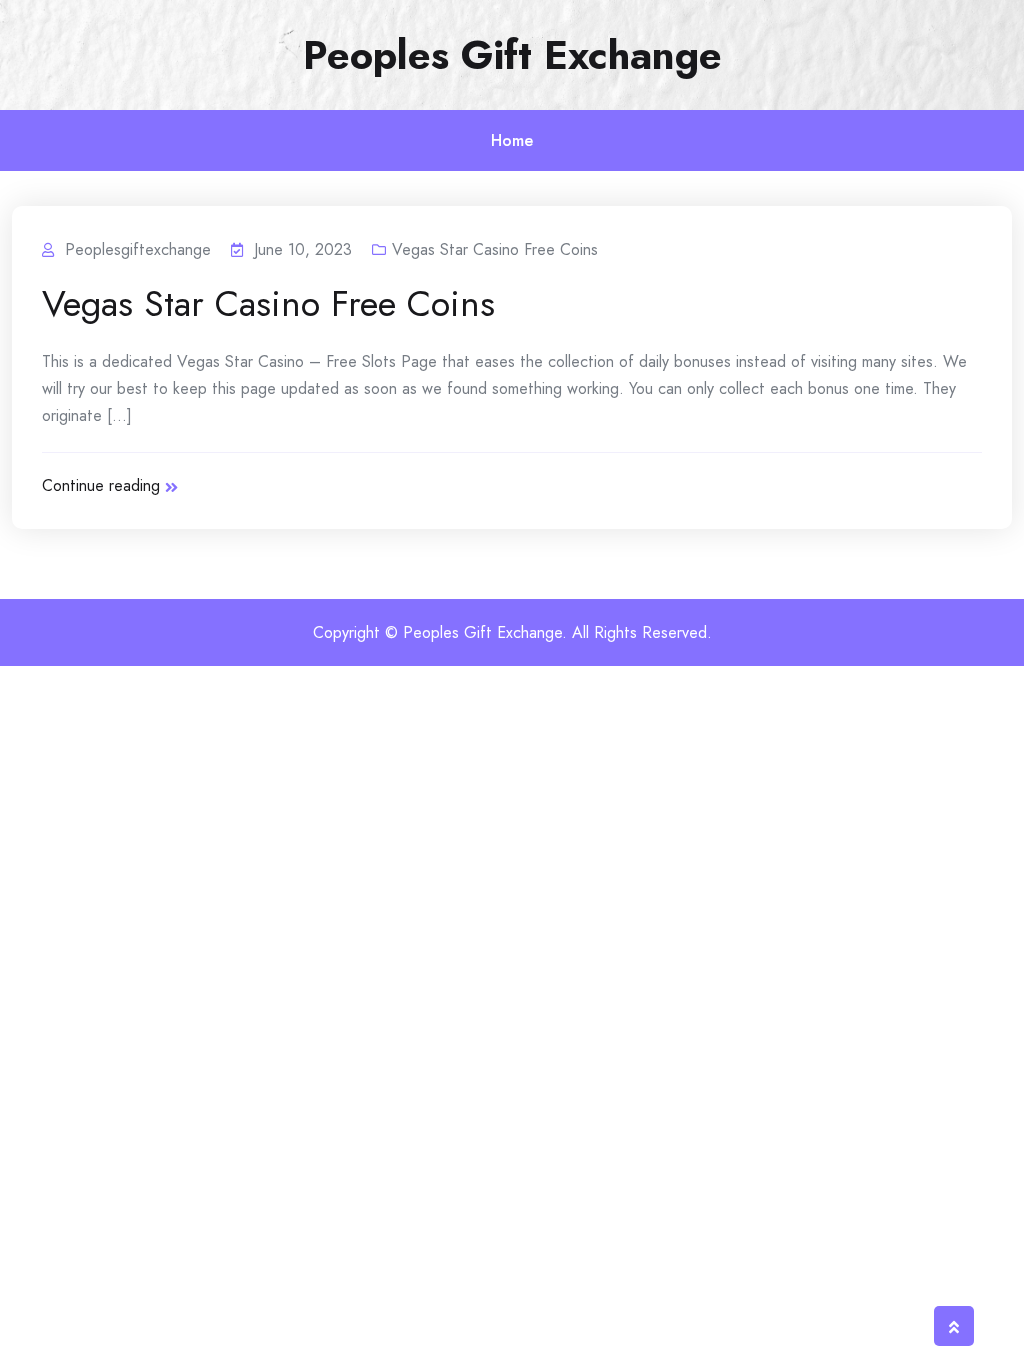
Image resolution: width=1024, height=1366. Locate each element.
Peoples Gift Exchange (512, 55)
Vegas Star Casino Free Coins (495, 249)
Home (512, 140)
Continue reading (101, 485)
